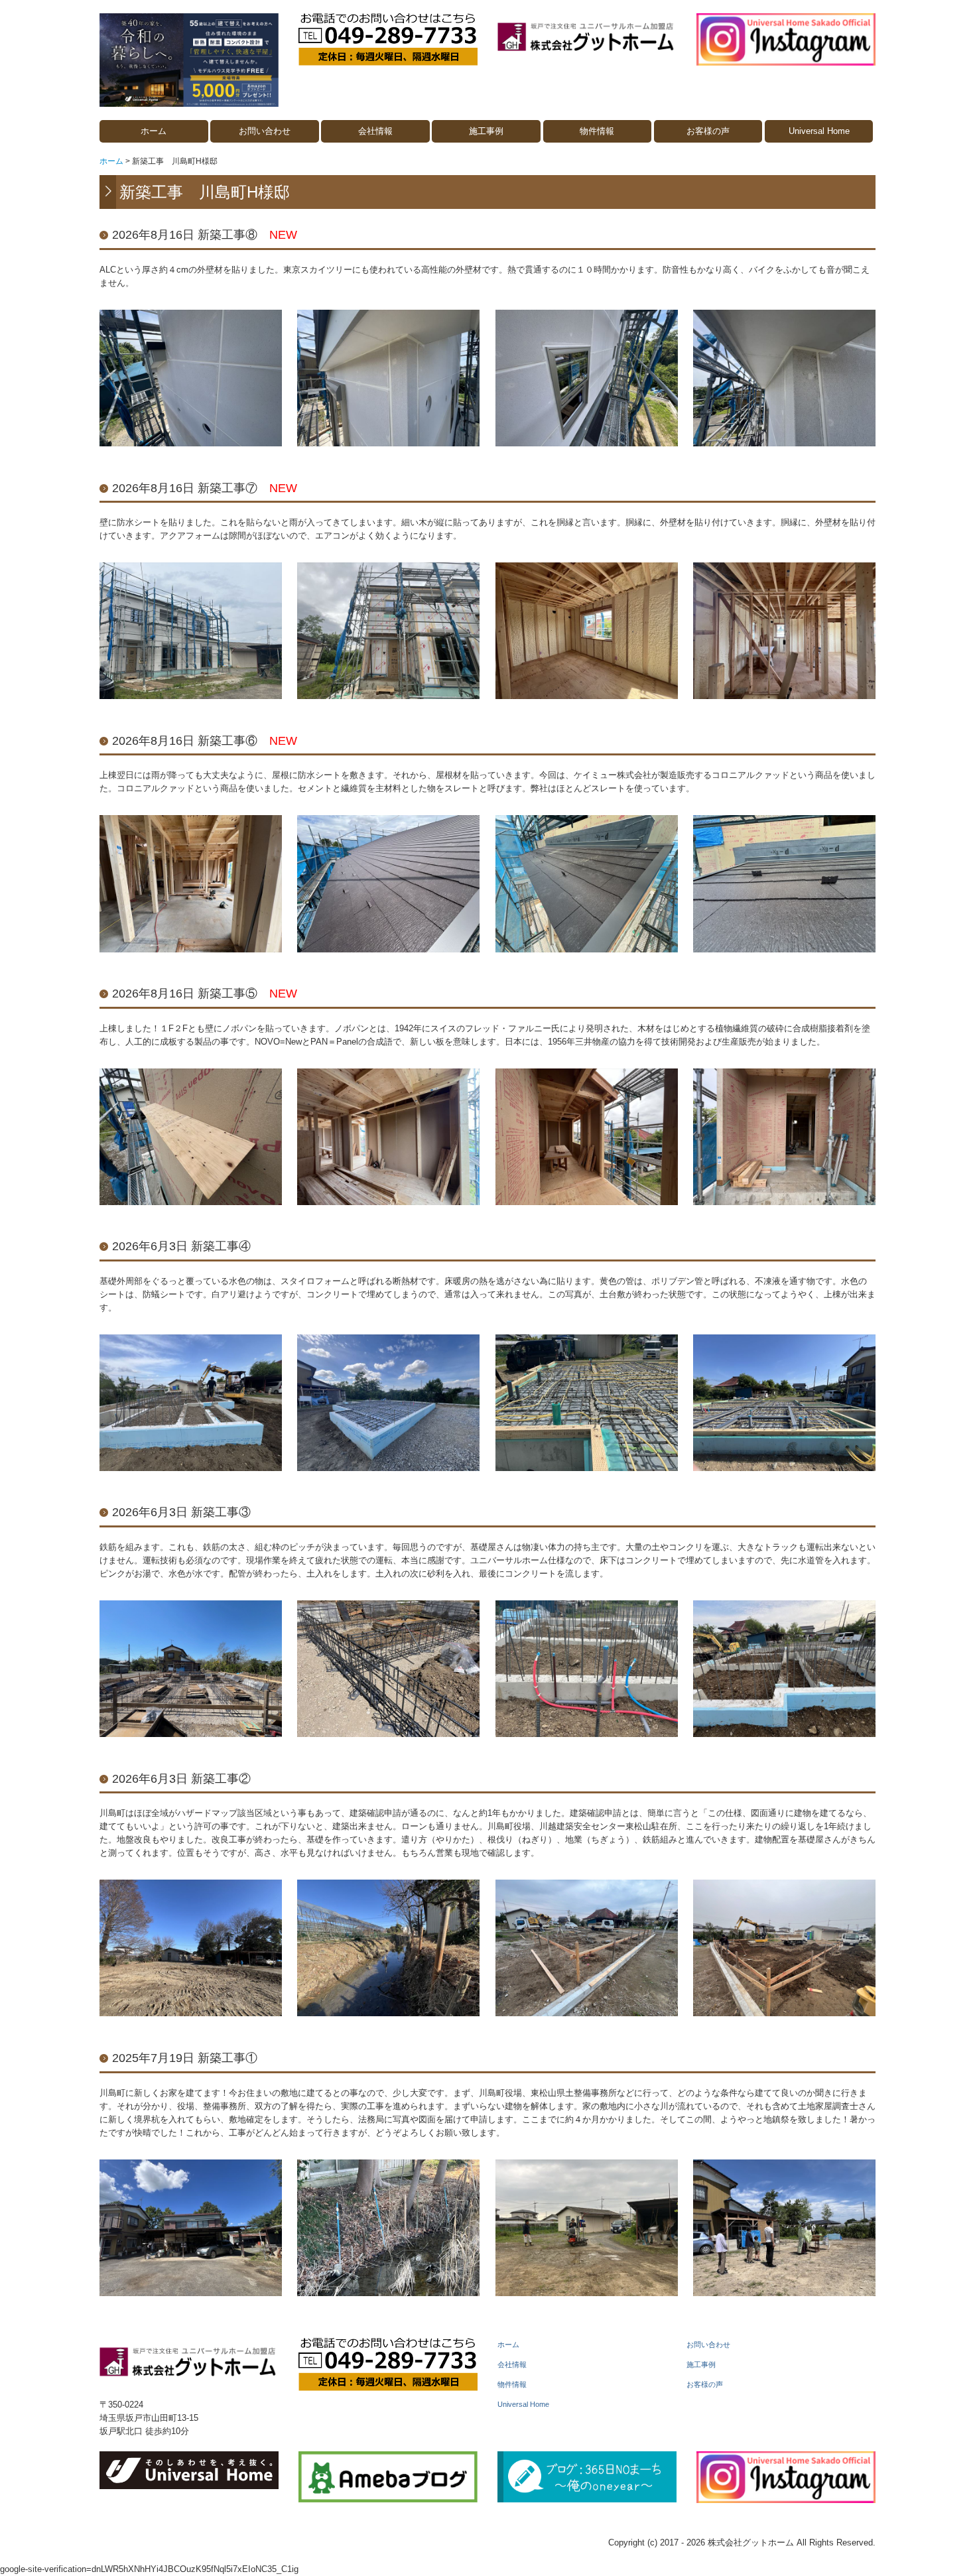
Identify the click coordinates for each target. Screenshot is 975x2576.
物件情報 (597, 131)
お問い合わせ (265, 131)
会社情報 (375, 131)
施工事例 (486, 131)
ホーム (154, 131)
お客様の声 (708, 131)
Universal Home (819, 131)
